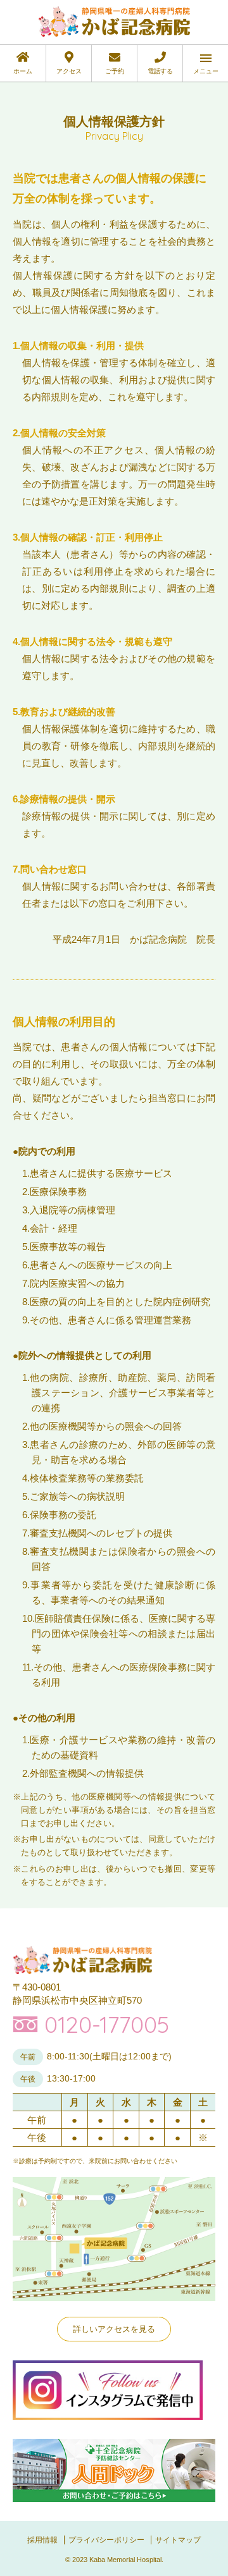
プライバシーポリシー (106, 2540)
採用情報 (42, 2540)
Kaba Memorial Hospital (125, 2560)
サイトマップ (178, 2540)
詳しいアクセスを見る (114, 2329)
